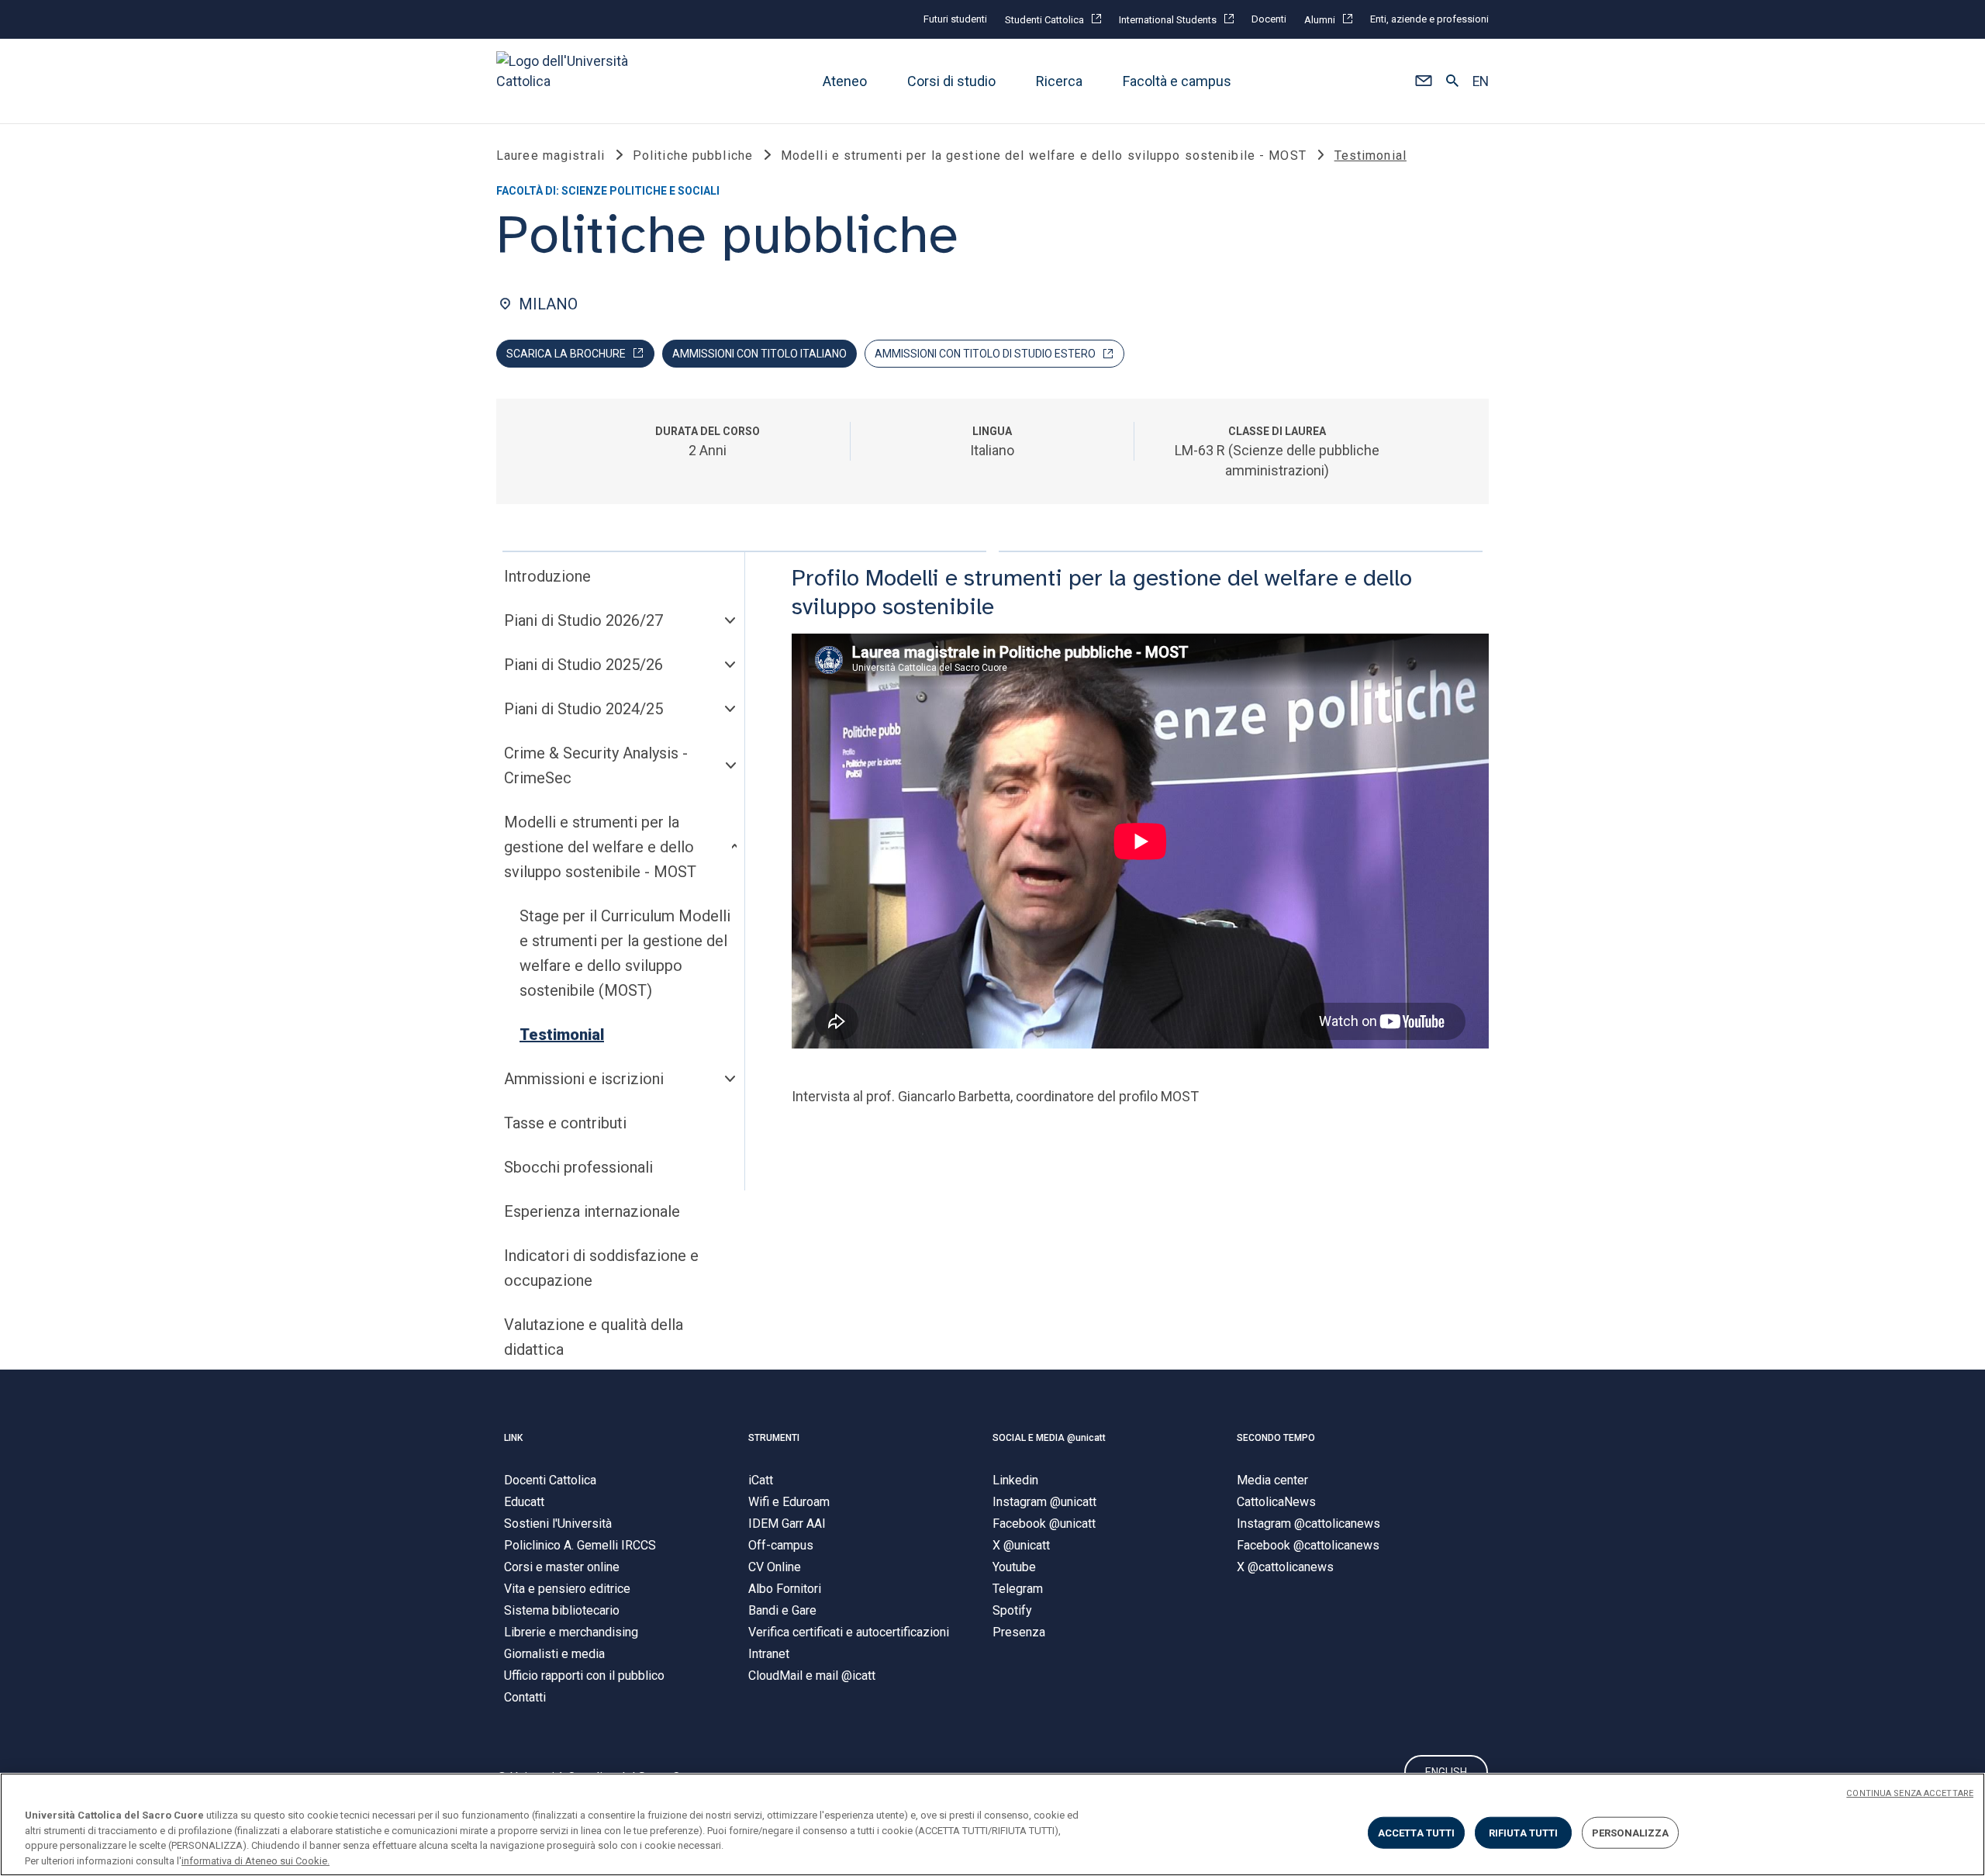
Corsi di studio (951, 81)
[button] (1423, 81)
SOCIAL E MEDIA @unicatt (1049, 1438)
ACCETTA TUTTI (1417, 1833)
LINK (513, 1438)
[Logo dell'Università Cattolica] (569, 81)
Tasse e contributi (565, 1123)
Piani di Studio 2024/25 (583, 709)
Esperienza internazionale (592, 1211)
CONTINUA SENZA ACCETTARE (1910, 1793)
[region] (992, 1824)
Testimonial (562, 1035)
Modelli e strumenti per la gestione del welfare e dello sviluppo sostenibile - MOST (600, 847)
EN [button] (1481, 81)
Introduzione (547, 576)
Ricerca (1059, 81)
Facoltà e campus (1177, 81)
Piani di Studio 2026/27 (583, 620)
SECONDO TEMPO (1276, 1438)
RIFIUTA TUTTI (1524, 1833)
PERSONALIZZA (1631, 1833)
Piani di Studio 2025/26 (583, 665)
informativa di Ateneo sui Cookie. (255, 1860)
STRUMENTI (774, 1438)
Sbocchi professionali (578, 1167)
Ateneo (845, 81)
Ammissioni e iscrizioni (584, 1079)
